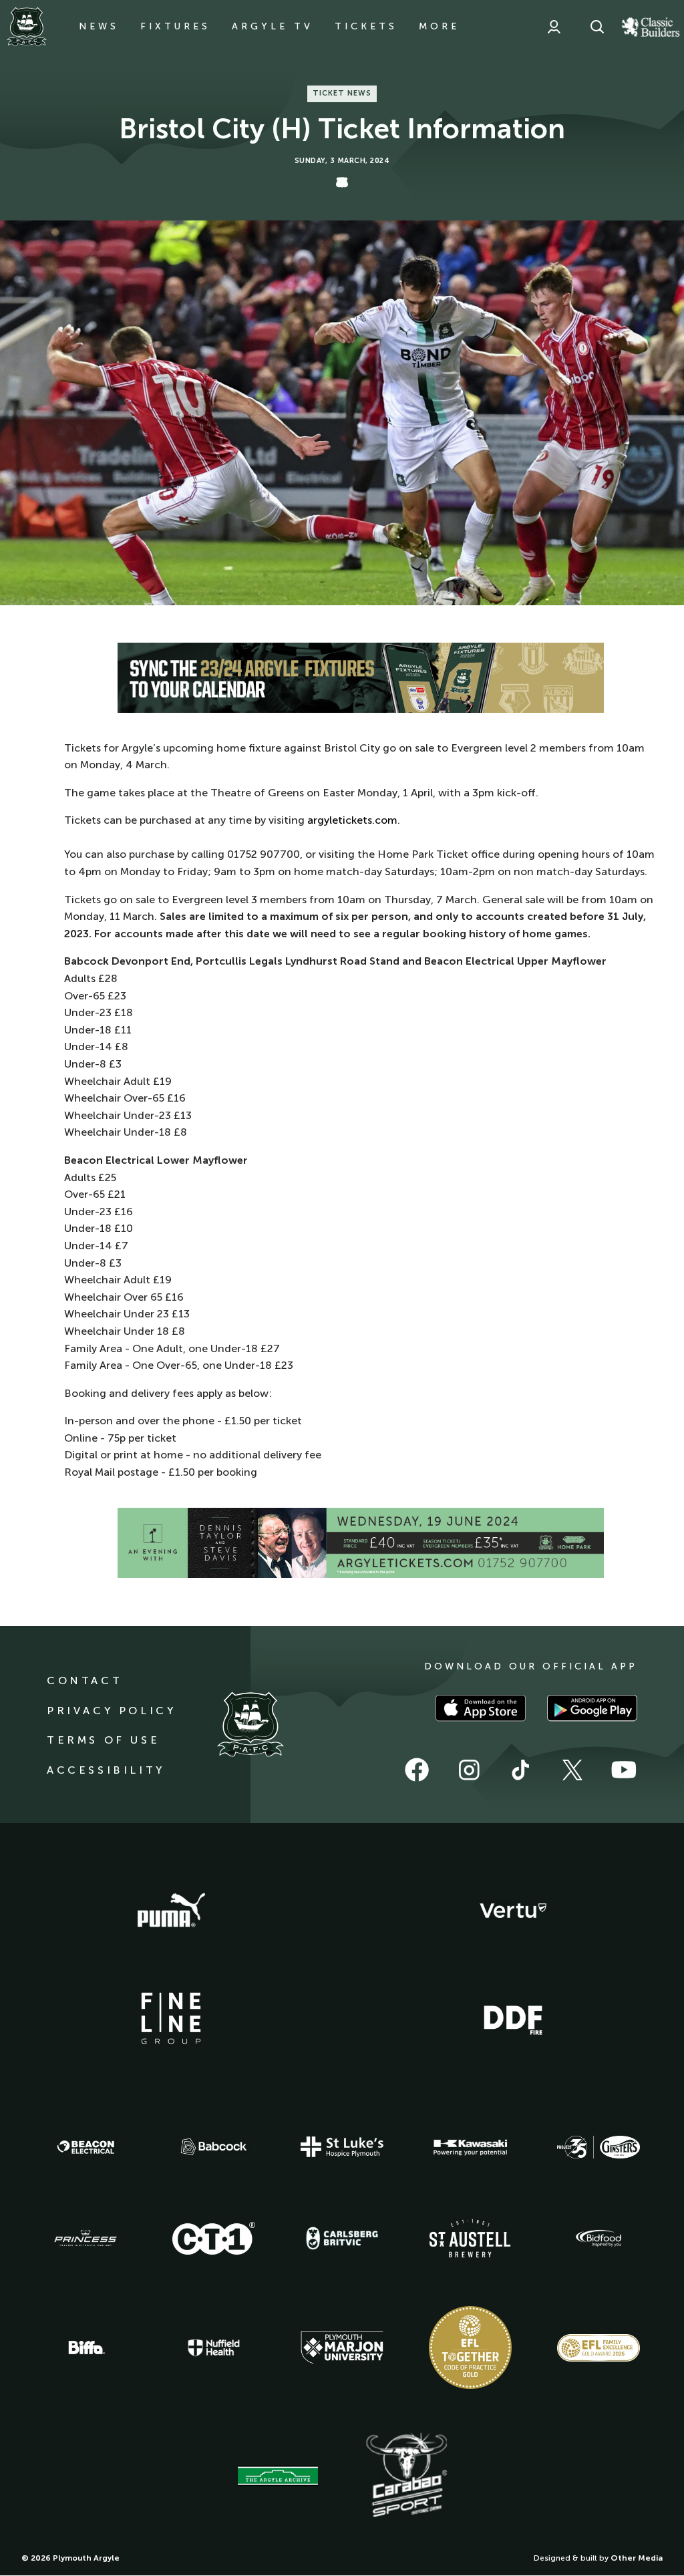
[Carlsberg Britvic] (342, 2238)
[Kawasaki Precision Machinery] (470, 2147)
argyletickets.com (352, 820)
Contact (84, 1680)
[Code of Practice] (470, 2348)
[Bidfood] (598, 2239)
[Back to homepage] (27, 27)
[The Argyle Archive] (278, 2476)
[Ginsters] (598, 2147)
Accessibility (106, 1770)
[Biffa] (85, 2348)
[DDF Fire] (513, 2018)
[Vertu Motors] (513, 1911)
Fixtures (175, 26)
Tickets (366, 26)
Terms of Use (103, 1740)
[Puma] (171, 1911)
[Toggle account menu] (554, 27)
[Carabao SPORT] (406, 2476)
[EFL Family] (598, 2348)
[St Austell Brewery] (470, 2238)
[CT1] (214, 2238)
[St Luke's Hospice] (342, 2147)
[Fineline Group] (171, 2018)
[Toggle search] (597, 27)
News (99, 26)
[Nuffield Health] (214, 2348)
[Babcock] (214, 2147)
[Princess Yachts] (85, 2239)
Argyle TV (273, 26)
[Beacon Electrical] (85, 2147)
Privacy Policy (111, 1711)
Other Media (637, 2558)
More (439, 26)
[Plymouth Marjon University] (342, 2348)
